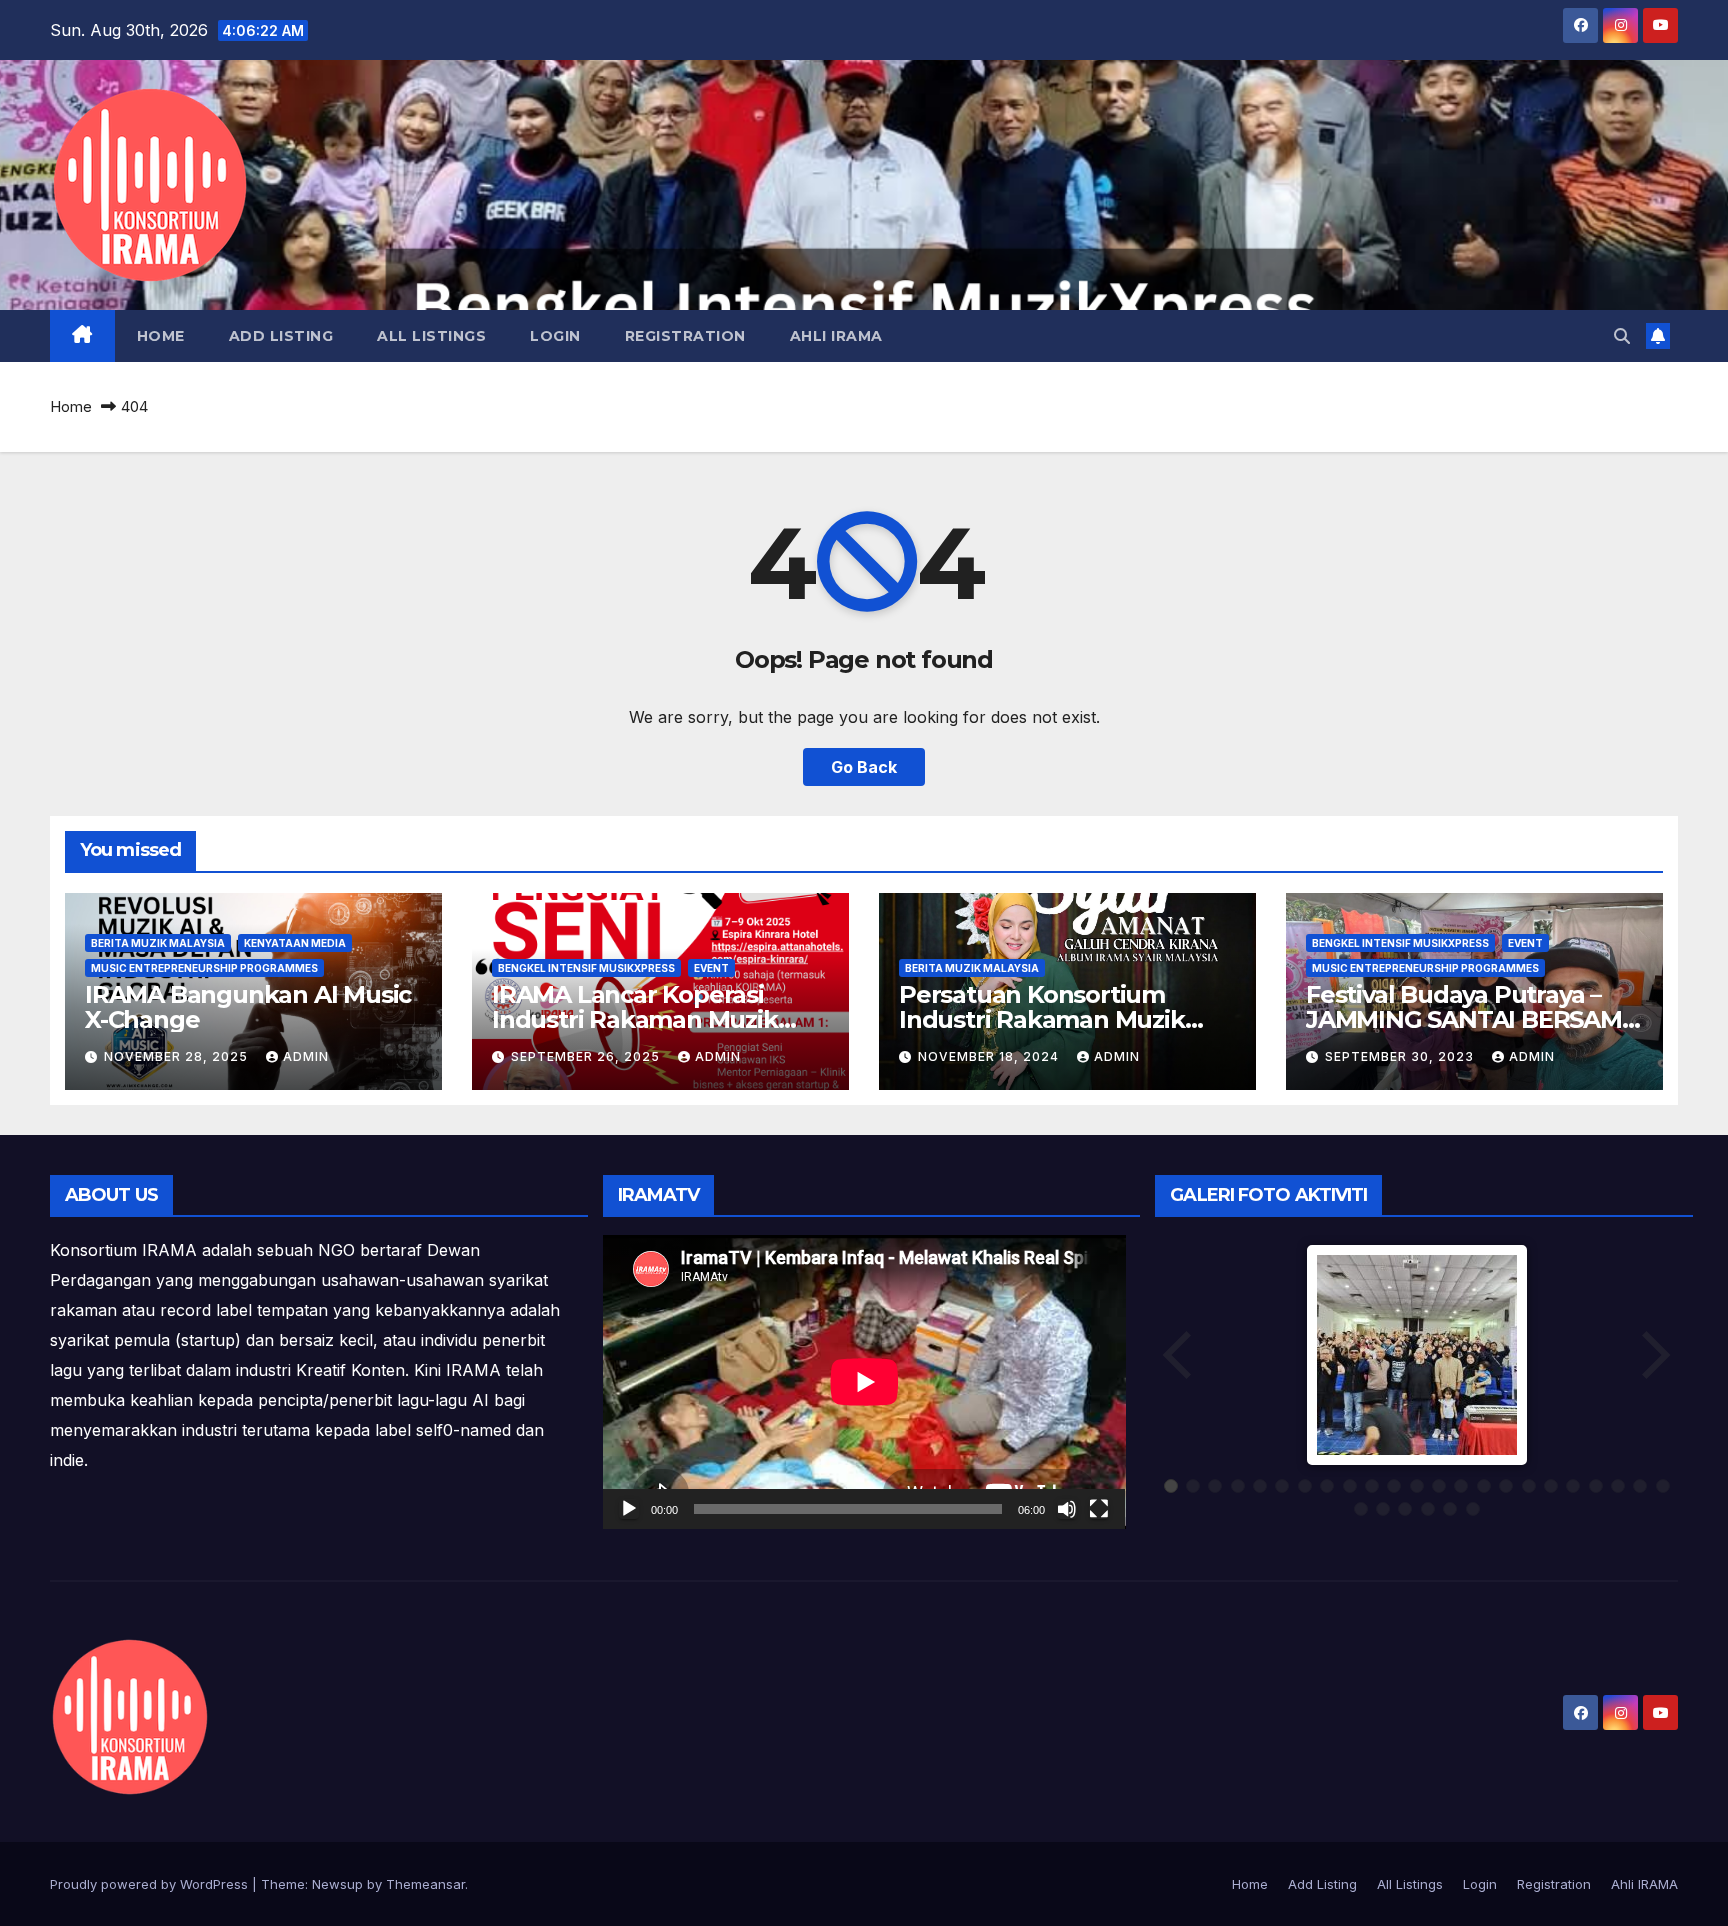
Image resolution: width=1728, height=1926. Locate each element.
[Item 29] (1473, 1509)
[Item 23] (1663, 1486)
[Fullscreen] (1099, 1509)
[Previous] (1179, 1355)
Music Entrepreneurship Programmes (204, 968)
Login (555, 336)
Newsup (337, 1884)
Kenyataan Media (295, 943)
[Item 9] (1350, 1486)
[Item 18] (1551, 1486)
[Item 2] (1193, 1486)
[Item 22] (1640, 1486)
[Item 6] (1282, 1486)
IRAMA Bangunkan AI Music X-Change (248, 1007)
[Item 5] (1260, 1486)
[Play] (629, 1509)
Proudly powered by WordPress (151, 1884)
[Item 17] (1529, 1486)
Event (711, 968)
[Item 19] (1573, 1486)
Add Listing (281, 336)
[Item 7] (1305, 1486)
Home (161, 336)
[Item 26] (1405, 1509)
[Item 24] (1361, 1509)
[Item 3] (1215, 1486)
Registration (685, 336)
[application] (864, 1382)
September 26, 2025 (587, 1056)
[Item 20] (1596, 1486)
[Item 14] (1461, 1486)
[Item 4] (1238, 1486)
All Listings (431, 336)
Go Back (864, 767)
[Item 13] (1439, 1486)
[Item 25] (1383, 1509)
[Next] (1654, 1355)
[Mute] (1067, 1509)
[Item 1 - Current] (1171, 1486)
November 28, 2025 (178, 1056)
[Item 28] (1450, 1509)
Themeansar (425, 1884)
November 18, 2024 (990, 1056)
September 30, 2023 (1401, 1056)
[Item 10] (1372, 1486)
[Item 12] (1417, 1486)
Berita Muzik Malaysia (158, 943)
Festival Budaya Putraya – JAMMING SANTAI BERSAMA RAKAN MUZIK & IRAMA (1472, 1019)
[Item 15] (1484, 1486)
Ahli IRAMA (836, 336)
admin (306, 1056)
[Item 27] (1428, 1509)
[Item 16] (1506, 1486)
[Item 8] (1327, 1486)
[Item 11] (1394, 1486)
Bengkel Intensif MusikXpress (586, 968)
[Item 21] (1618, 1486)
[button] (1622, 336)
